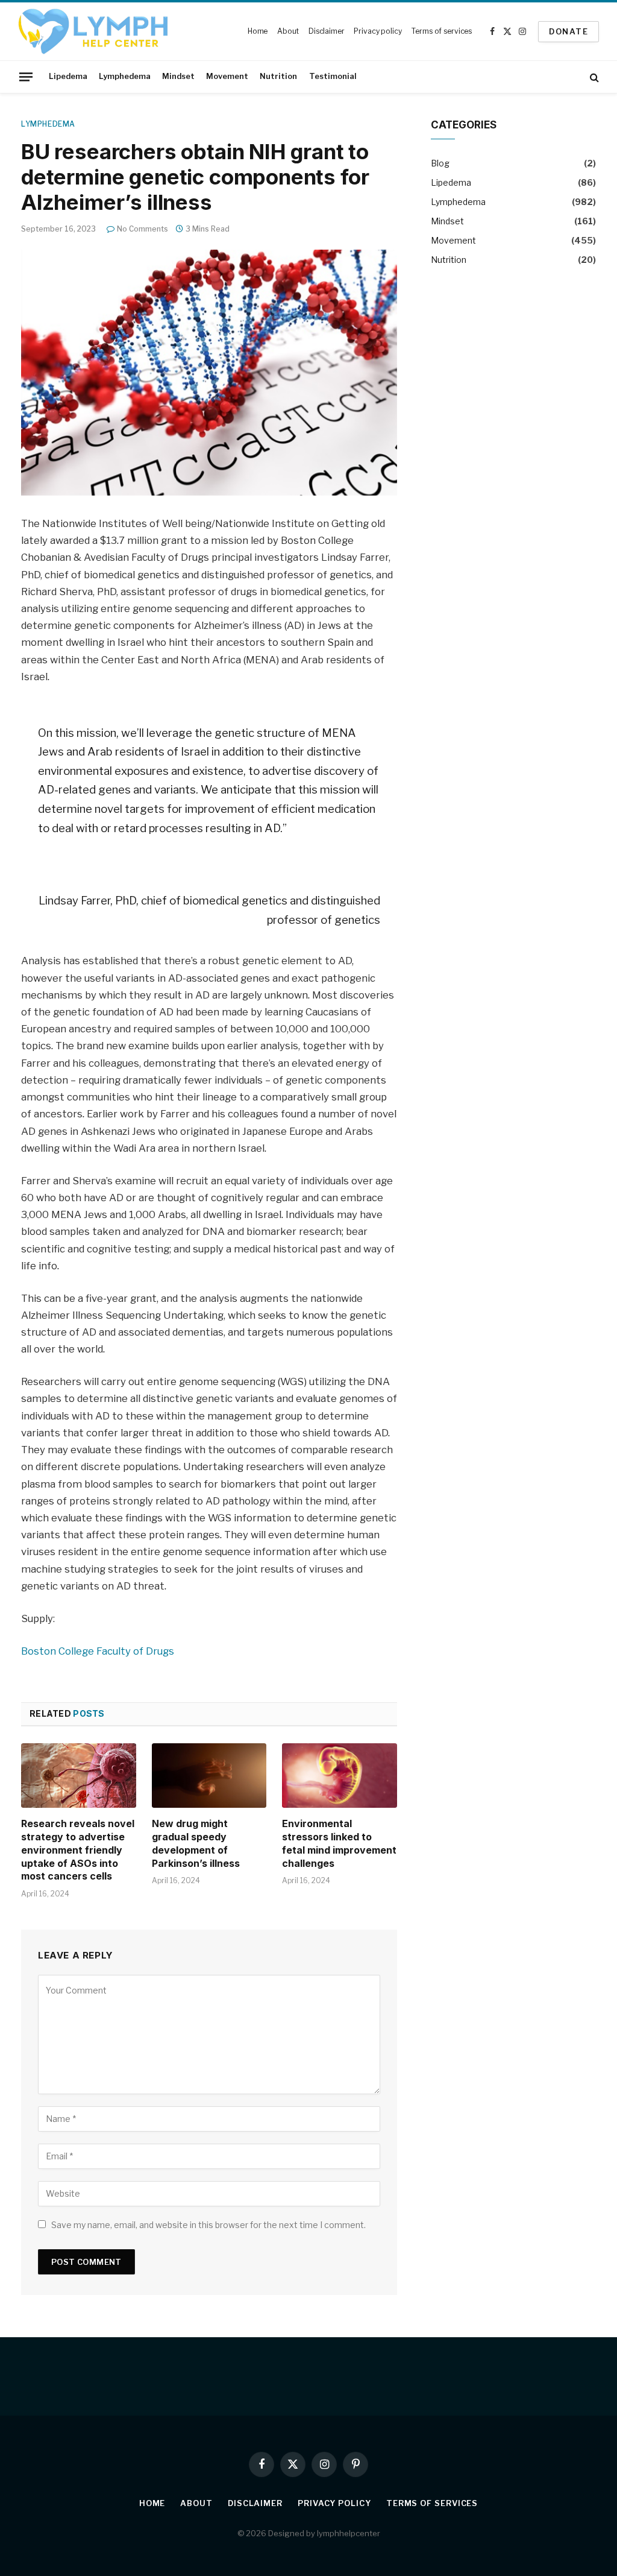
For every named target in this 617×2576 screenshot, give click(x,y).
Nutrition (278, 76)
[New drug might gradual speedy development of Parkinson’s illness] (209, 1776)
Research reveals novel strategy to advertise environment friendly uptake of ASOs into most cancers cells (78, 1850)
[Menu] (26, 77)
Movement (227, 76)
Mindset (178, 76)
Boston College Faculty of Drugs (98, 1651)
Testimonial (333, 76)
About (288, 31)
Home (258, 31)
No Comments (143, 229)
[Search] (593, 77)
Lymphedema (125, 76)
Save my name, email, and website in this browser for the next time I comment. (208, 2225)
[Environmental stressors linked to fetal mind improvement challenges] (340, 1776)
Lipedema (68, 76)
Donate (568, 31)
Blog (440, 163)
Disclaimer (327, 31)
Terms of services (441, 31)
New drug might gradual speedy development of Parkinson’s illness (196, 1843)
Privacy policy (377, 31)
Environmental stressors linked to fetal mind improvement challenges (339, 1843)
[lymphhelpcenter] (93, 32)
